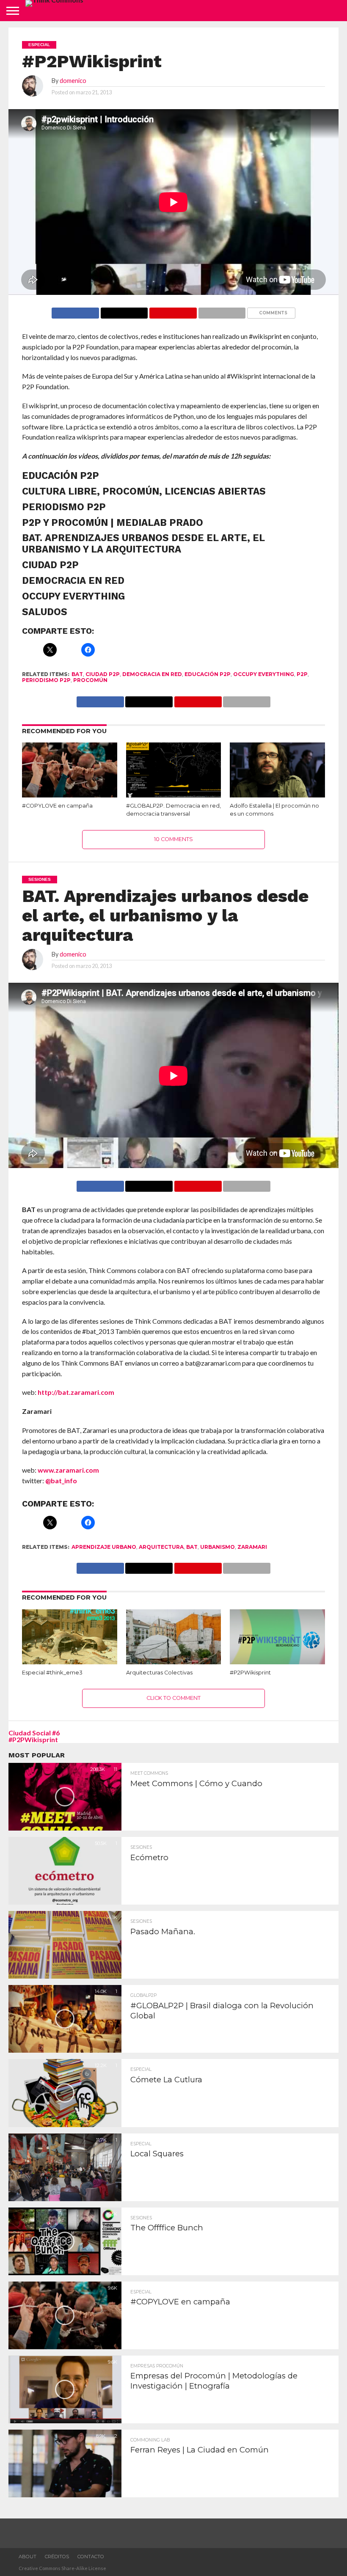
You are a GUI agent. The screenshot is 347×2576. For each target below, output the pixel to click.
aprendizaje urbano (104, 1547)
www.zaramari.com (68, 1470)
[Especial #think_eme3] (70, 1664)
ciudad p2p (103, 674)
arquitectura (161, 1547)
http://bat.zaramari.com (76, 1392)
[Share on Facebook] (75, 311)
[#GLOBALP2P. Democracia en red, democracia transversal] (174, 797)
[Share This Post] (124, 311)
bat (77, 674)
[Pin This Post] (173, 311)
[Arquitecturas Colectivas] (174, 1664)
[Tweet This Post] (149, 1184)
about (28, 2557)
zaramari (252, 1547)
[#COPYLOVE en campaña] (70, 797)
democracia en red (152, 674)
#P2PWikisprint (250, 1673)
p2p (302, 674)
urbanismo (218, 1547)
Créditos (57, 2557)
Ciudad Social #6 (34, 1733)
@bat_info (61, 1480)
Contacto (91, 2557)
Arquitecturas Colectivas (159, 1673)
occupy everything (264, 674)
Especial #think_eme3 (52, 1673)
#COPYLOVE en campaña (57, 806)
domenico (73, 81)
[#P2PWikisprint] (277, 1664)
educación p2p (208, 674)
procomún (90, 680)
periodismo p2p (46, 680)
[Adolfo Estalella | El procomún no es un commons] (277, 797)
